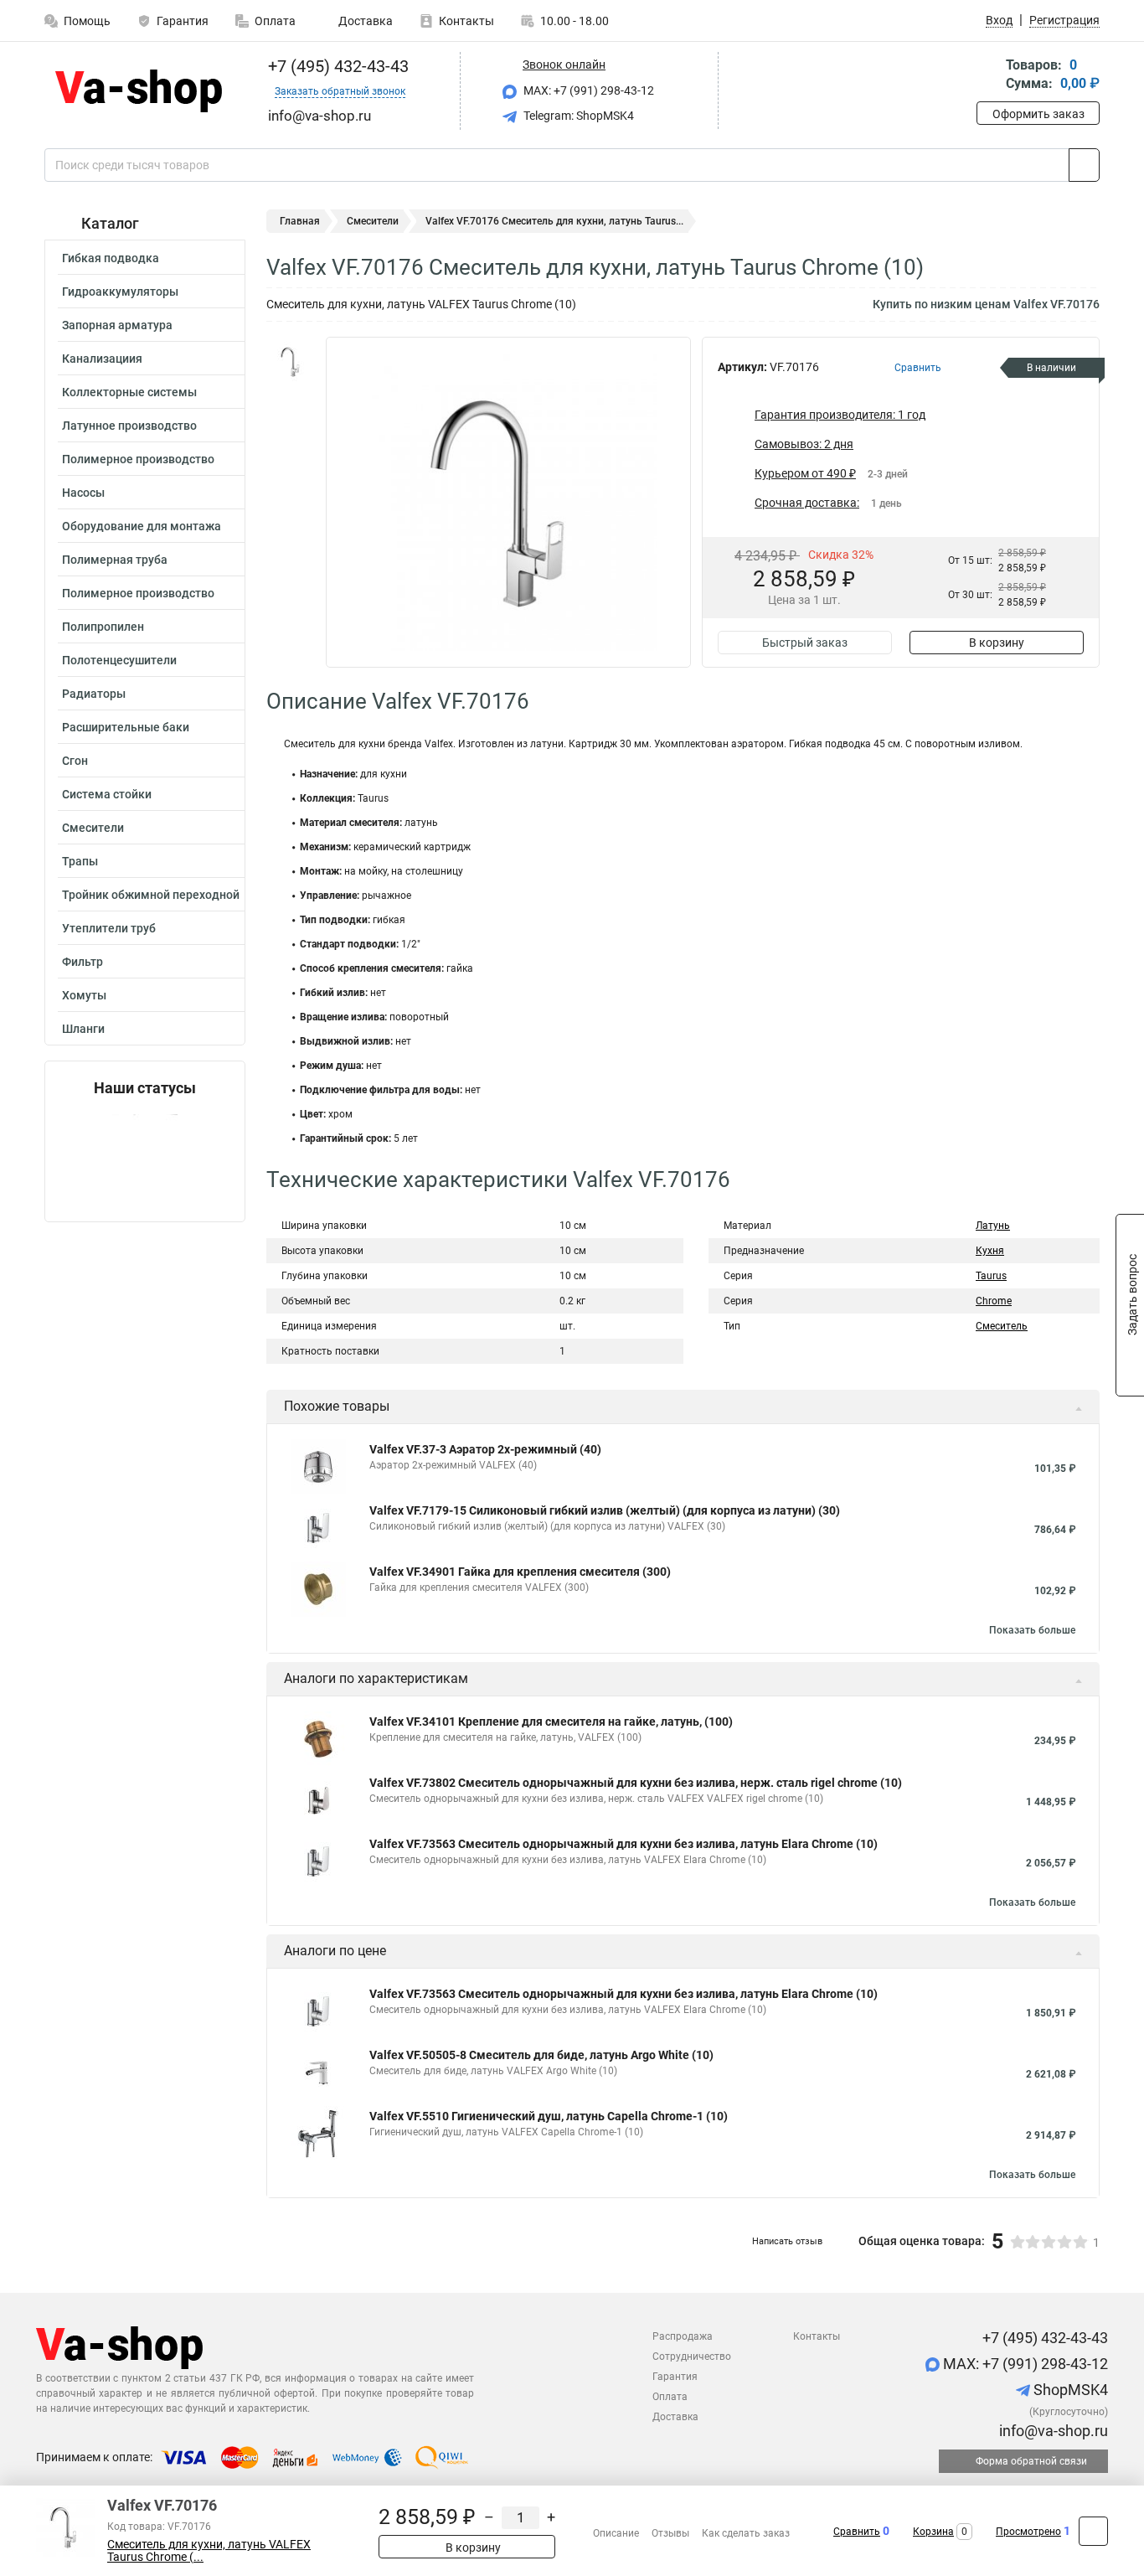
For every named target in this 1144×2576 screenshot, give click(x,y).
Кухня (990, 1251)
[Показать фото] (291, 362)
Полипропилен (103, 627)
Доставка (364, 21)
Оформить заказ (1038, 114)
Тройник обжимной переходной (151, 895)
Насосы (83, 493)
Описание (616, 2533)
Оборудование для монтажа (142, 526)
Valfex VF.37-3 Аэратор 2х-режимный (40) (485, 1449)
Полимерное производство (138, 459)
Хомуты (84, 995)
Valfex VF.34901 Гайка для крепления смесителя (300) (520, 1572)
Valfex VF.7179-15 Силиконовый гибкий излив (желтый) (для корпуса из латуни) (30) (605, 1510)
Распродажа (683, 2336)
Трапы (80, 861)
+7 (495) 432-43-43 (336, 66)
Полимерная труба (115, 560)
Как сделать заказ (746, 2533)
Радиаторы (94, 694)
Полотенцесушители (119, 660)
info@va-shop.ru (1052, 2431)
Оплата (275, 21)
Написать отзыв (787, 2241)
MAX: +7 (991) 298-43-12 (587, 90)
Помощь (87, 21)
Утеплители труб (109, 928)
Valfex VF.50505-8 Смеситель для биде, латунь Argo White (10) (541, 2055)
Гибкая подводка (111, 258)
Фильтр (82, 962)
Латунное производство (129, 426)
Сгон (75, 761)
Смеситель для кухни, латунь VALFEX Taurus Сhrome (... (209, 2551)
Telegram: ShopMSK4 (577, 116)
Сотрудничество (692, 2357)
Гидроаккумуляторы (120, 292)
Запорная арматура (117, 325)
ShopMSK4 (1069, 2390)
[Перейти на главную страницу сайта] (139, 91)
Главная (300, 221)
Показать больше (1032, 1630)
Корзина (933, 2532)
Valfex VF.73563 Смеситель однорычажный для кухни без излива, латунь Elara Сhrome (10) (624, 1844)
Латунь (993, 1226)
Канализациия (102, 359)
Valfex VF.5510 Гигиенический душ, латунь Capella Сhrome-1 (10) (549, 2116)
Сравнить (857, 2532)
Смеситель (1002, 1326)
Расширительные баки (126, 727)
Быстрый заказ (805, 643)
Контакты (466, 21)
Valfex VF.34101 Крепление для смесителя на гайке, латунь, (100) (551, 1722)
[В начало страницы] (1093, 2531)
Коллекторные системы (129, 392)
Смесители (93, 828)
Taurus (991, 1276)
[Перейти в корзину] (988, 76)
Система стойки (107, 794)
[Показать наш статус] (145, 1159)
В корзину (997, 643)
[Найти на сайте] (1084, 165)
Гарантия (183, 21)
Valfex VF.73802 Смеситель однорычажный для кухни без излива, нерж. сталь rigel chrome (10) (636, 1783)
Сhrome (994, 1301)
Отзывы (670, 2533)
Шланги (83, 1029)
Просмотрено (1028, 2532)
